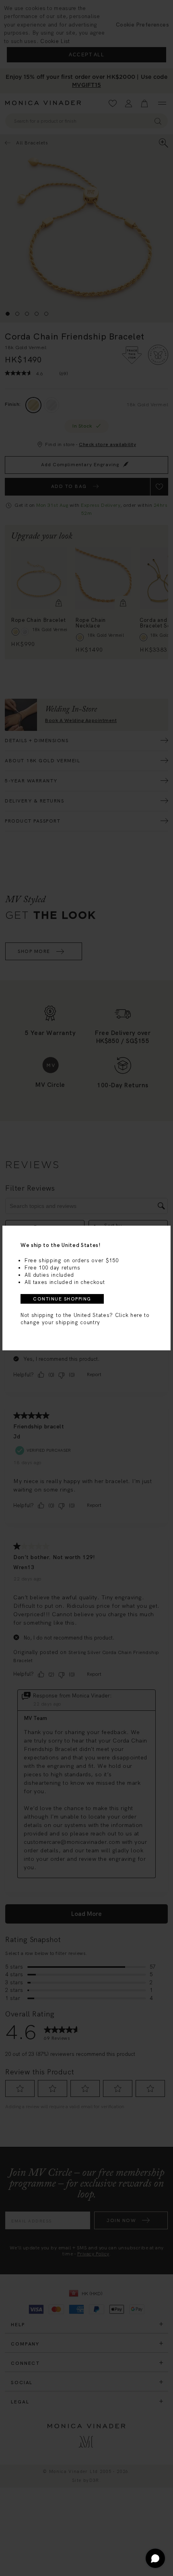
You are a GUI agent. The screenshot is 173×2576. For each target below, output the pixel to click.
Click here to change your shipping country (85, 1319)
